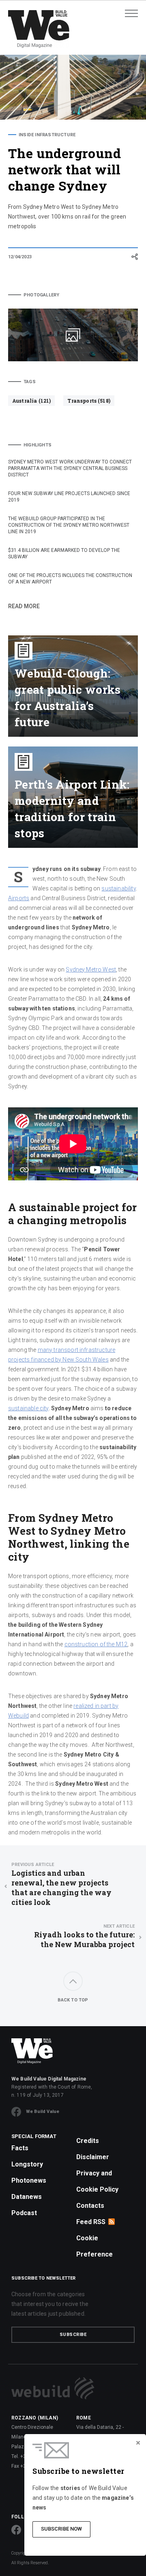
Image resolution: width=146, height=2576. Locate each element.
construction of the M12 (96, 1644)
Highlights (38, 445)
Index (25, 274)
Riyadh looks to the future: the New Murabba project (84, 1936)
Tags (30, 382)
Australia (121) (31, 401)
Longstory (27, 2164)
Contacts (90, 2206)
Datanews (27, 2197)
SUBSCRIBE (73, 2335)
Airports (19, 898)
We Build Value (43, 2112)
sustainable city (28, 1408)
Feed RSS (91, 2222)
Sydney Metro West (91, 969)
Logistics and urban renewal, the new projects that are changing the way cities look (61, 1884)
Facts (20, 2148)
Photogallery (41, 295)
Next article (119, 1926)
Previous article (33, 1865)
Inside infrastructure (47, 135)
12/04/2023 (20, 257)
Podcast (24, 2213)
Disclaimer (93, 2157)
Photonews (29, 2180)
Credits (88, 2141)
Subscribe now (61, 2529)
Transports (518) (89, 401)
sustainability (118, 888)
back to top (73, 2000)
